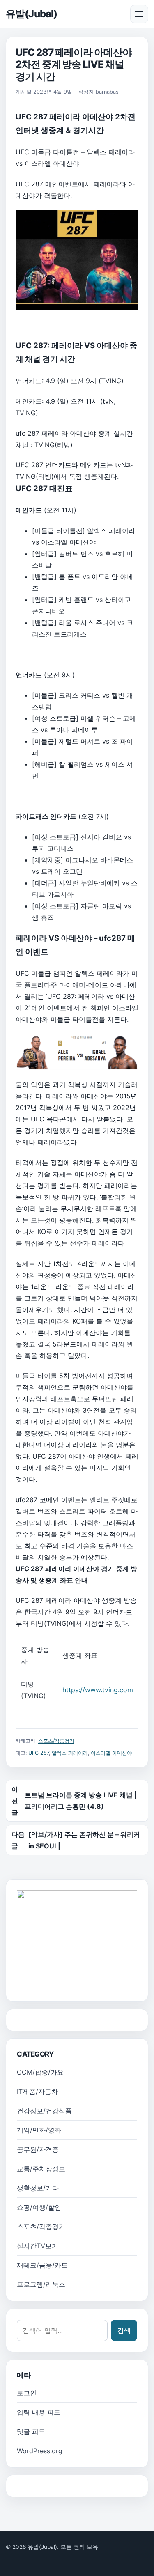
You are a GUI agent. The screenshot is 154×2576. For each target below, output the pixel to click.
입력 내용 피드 (39, 2412)
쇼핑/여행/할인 (39, 2207)
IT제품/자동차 (37, 2091)
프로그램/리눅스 (41, 2284)
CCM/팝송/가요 (40, 2072)
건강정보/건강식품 (44, 2111)
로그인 (27, 2393)
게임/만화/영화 (39, 2130)
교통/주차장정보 (41, 2169)
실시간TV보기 (38, 2246)
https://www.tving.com (98, 1690)
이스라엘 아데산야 (111, 1753)
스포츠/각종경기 (56, 1741)
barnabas (107, 92)
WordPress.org (40, 2451)
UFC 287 (39, 1753)
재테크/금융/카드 (42, 2265)
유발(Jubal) (31, 14)
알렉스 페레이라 (70, 1753)
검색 (124, 2330)
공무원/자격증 (38, 2149)
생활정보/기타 (38, 2188)
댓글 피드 (31, 2431)
